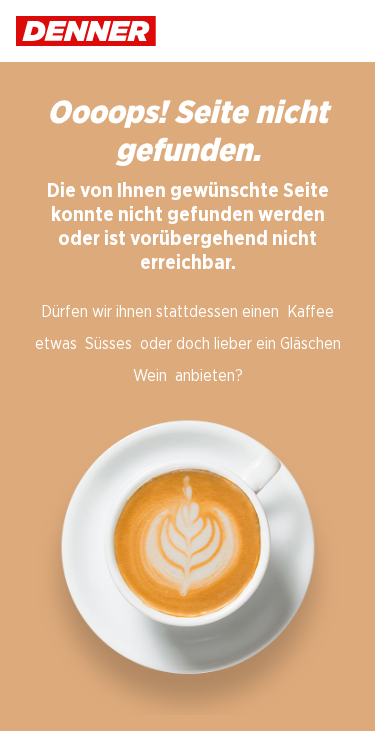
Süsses (108, 344)
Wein (150, 376)
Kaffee (310, 312)
